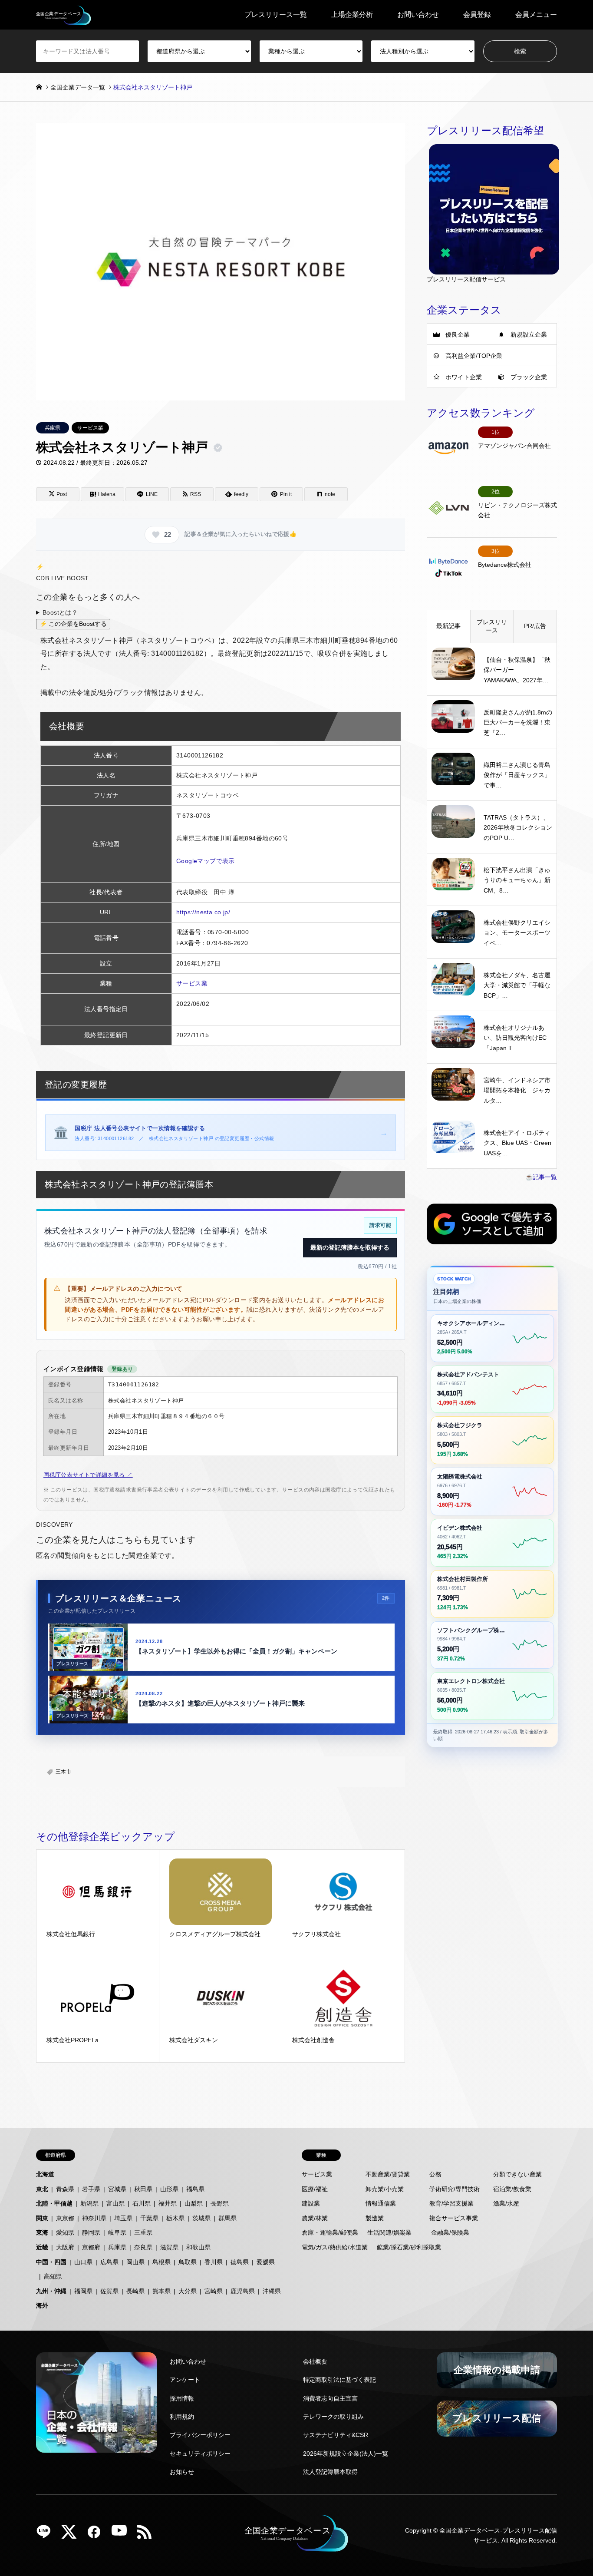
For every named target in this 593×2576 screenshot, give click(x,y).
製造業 (375, 2218)
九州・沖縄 (51, 2291)
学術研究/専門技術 (455, 2189)
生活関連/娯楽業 (389, 2232)
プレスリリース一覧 (276, 15)
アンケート (185, 2380)
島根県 (161, 2262)
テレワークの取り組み (333, 2417)
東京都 (65, 2218)
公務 (435, 2174)
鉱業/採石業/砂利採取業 (409, 2247)
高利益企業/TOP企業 (474, 356)
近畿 (42, 2247)
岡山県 (135, 2262)
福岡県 (83, 2291)
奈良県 (143, 2247)
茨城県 (201, 2218)
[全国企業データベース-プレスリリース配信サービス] (64, 15)
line (47, 2535)
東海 (42, 2232)
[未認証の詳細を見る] (220, 448)
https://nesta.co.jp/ (203, 912)
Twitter (72, 2535)
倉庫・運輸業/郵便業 (330, 2232)
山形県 (169, 2189)
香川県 (214, 2262)
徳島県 (240, 2262)
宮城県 (117, 2189)
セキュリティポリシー (200, 2454)
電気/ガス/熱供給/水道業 (335, 2247)
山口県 (83, 2262)
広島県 (109, 2262)
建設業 (311, 2203)
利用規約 (182, 2417)
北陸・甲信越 (54, 2203)
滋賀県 (169, 2247)
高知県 (53, 2276)
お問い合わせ (418, 15)
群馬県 (227, 2218)
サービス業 (90, 428)
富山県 (115, 2203)
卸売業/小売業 (385, 2189)
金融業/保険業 (450, 2232)
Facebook (97, 2535)
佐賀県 (109, 2291)
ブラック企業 (529, 377)
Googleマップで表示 (206, 861)
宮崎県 (214, 2291)
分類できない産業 (517, 2174)
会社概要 (315, 2361)
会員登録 (477, 15)
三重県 (143, 2232)
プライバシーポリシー (200, 2435)
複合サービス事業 (454, 2218)
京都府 (91, 2247)
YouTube (122, 2535)
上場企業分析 (352, 15)
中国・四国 (51, 2262)
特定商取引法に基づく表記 (339, 2380)
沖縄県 (272, 2291)
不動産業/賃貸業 (388, 2174)
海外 (42, 2305)
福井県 (168, 2203)
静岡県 (91, 2232)
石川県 (142, 2203)
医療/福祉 (315, 2189)
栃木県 (175, 2218)
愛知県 (65, 2232)
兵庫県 (53, 428)
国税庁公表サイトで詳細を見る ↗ (88, 1475)
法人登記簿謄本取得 (330, 2472)
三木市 (63, 1772)
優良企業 (458, 334)
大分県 (188, 2291)
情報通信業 (381, 2203)
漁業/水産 (506, 2203)
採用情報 (182, 2398)
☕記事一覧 (541, 1177)
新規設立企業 (529, 334)
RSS (148, 2535)
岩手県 (91, 2189)
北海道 (45, 2174)
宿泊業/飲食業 (512, 2189)
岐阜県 (117, 2232)
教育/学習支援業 (451, 2203)
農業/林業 (315, 2218)
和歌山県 (198, 2247)
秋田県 (143, 2189)
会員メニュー (536, 15)
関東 (42, 2218)
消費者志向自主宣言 (330, 2398)
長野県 (220, 2203)
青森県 (65, 2189)
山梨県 (194, 2203)
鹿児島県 (243, 2291)
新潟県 (89, 2203)
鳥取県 (188, 2262)
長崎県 (135, 2291)
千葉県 (149, 2218)
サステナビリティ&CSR (336, 2435)
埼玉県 (123, 2218)
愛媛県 (266, 2262)
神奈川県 (94, 2218)
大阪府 (65, 2247)
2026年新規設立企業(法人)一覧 (346, 2454)
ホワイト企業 (464, 377)
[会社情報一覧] (96, 2402)
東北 (42, 2189)
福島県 (195, 2189)
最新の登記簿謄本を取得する (350, 1247)
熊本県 (161, 2291)
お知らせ (182, 2472)
